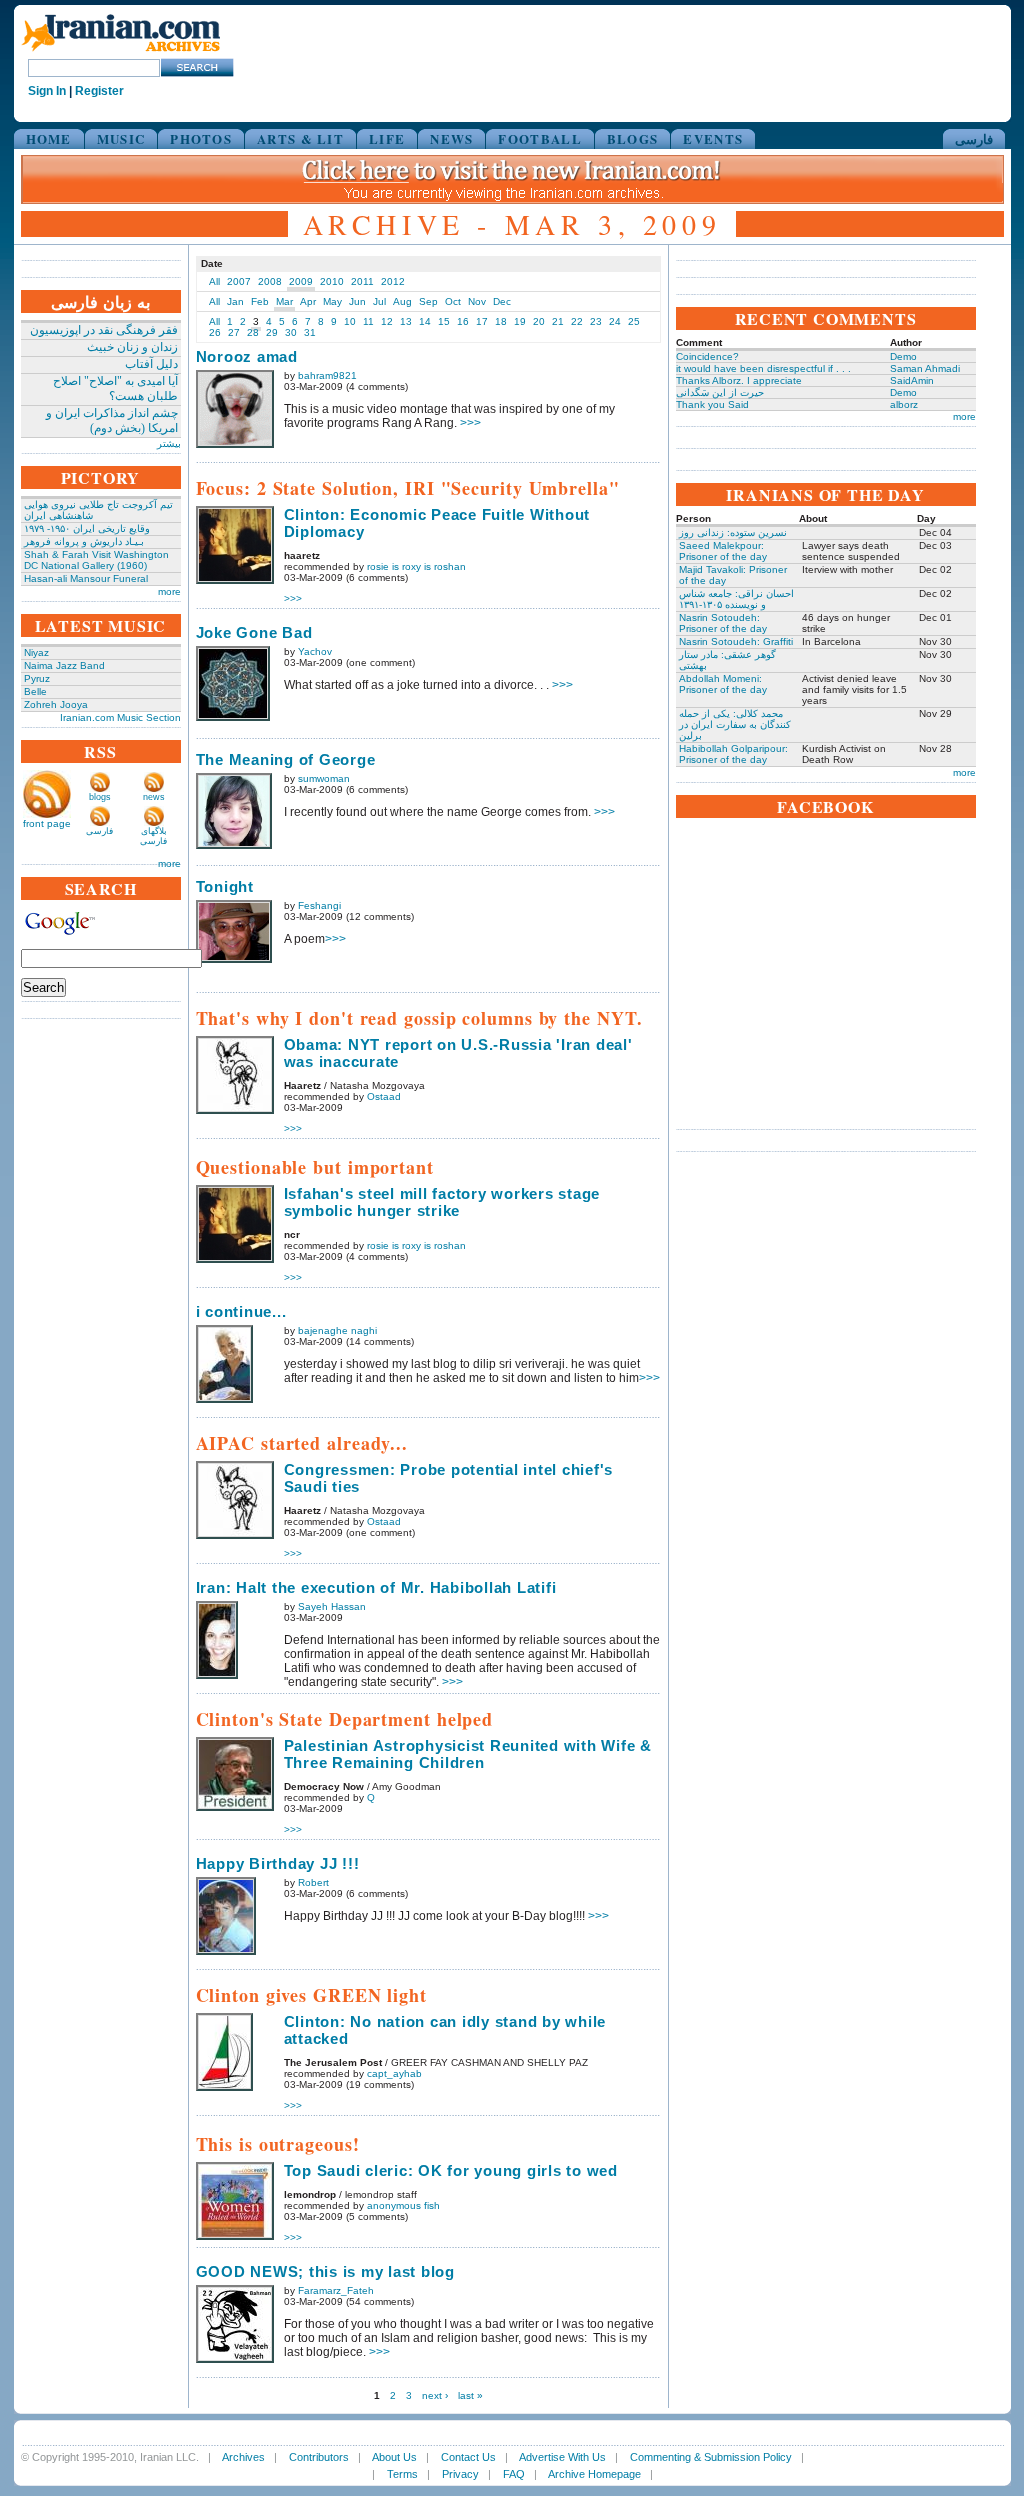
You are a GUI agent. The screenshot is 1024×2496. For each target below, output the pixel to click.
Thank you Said (712, 404)
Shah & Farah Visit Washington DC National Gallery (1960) (96, 560)
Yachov (315, 651)
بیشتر (169, 443)
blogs (100, 797)
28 (253, 332)
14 (425, 321)
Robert (313, 1882)
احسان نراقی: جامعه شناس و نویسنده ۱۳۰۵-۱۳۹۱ (736, 599)
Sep (428, 301)
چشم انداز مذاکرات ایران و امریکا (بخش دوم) (112, 420)
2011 (362, 281)
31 (310, 332)
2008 (270, 281)
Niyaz (36, 652)
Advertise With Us (562, 2457)
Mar (284, 301)
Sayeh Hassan (332, 1606)
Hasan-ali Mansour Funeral (86, 578)
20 (539, 321)
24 (615, 321)
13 (406, 321)
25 (634, 321)
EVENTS (713, 138)
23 (596, 321)
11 (368, 321)
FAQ (514, 2474)
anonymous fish (403, 2205)
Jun (357, 301)
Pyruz (37, 678)
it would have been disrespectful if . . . (763, 368)
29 (272, 332)
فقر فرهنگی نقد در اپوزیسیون (104, 330)
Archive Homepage (594, 2474)
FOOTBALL (539, 138)
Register (99, 91)
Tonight (225, 886)
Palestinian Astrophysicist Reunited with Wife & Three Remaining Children (468, 1754)
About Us (394, 2457)
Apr (308, 301)
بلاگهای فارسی (153, 836)
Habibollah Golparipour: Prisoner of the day (733, 754)
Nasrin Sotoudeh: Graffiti (736, 641)
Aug (402, 301)
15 (444, 321)
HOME (49, 138)
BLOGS (633, 138)
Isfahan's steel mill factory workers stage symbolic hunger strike (442, 1202)
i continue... (241, 1311)
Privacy (460, 2474)
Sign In (47, 91)
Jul (379, 301)
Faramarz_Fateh (336, 2290)
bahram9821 (327, 375)
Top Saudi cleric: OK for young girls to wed (451, 2170)
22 (577, 321)
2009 (301, 281)
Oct (453, 301)
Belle (35, 691)
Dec (502, 301)
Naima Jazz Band (64, 665)
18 (501, 321)
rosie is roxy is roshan (416, 566)
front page (47, 823)
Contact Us (468, 2457)
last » (470, 2395)
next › (435, 2395)
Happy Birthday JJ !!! (278, 1863)
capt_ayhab (394, 2073)
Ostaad (384, 1096)
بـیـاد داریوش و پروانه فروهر (84, 541)
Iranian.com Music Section (120, 717)
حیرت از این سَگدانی (720, 392)
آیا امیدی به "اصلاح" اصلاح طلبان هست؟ (115, 388)
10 (350, 321)
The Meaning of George (286, 759)
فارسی (974, 138)
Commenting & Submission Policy (711, 2457)
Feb (260, 301)
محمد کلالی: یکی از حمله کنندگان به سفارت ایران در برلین (735, 724)
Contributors (319, 2457)
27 (234, 332)
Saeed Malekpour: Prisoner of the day (723, 551)
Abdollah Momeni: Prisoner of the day (723, 684)
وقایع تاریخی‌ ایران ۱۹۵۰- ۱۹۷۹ (87, 528)
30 (291, 332)
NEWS (451, 138)
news (154, 797)
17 (482, 321)
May (332, 301)
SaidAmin (912, 380)
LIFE (387, 138)
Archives (243, 2457)
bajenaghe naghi (337, 1330)
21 (558, 321)
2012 (393, 281)
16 (463, 321)
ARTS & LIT (300, 138)
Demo (903, 356)
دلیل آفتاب (151, 364)
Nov (477, 301)
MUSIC (121, 138)
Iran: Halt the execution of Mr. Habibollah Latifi (376, 1587)
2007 (239, 281)
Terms (402, 2474)
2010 (332, 281)
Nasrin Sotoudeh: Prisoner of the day (723, 623)
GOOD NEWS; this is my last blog (325, 2271)
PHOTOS (201, 138)
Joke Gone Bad (254, 632)
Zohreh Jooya (56, 704)
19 (520, 321)
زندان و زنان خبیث (132, 347)
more (169, 591)
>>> (470, 423)
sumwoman (324, 778)
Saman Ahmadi (925, 368)
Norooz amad (247, 356)
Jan (235, 301)
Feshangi (319, 905)
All (214, 281)
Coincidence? (707, 356)
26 (215, 332)
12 (387, 321)
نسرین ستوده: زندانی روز (733, 532)
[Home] (121, 52)
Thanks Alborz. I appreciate (739, 380)
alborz (904, 404)
